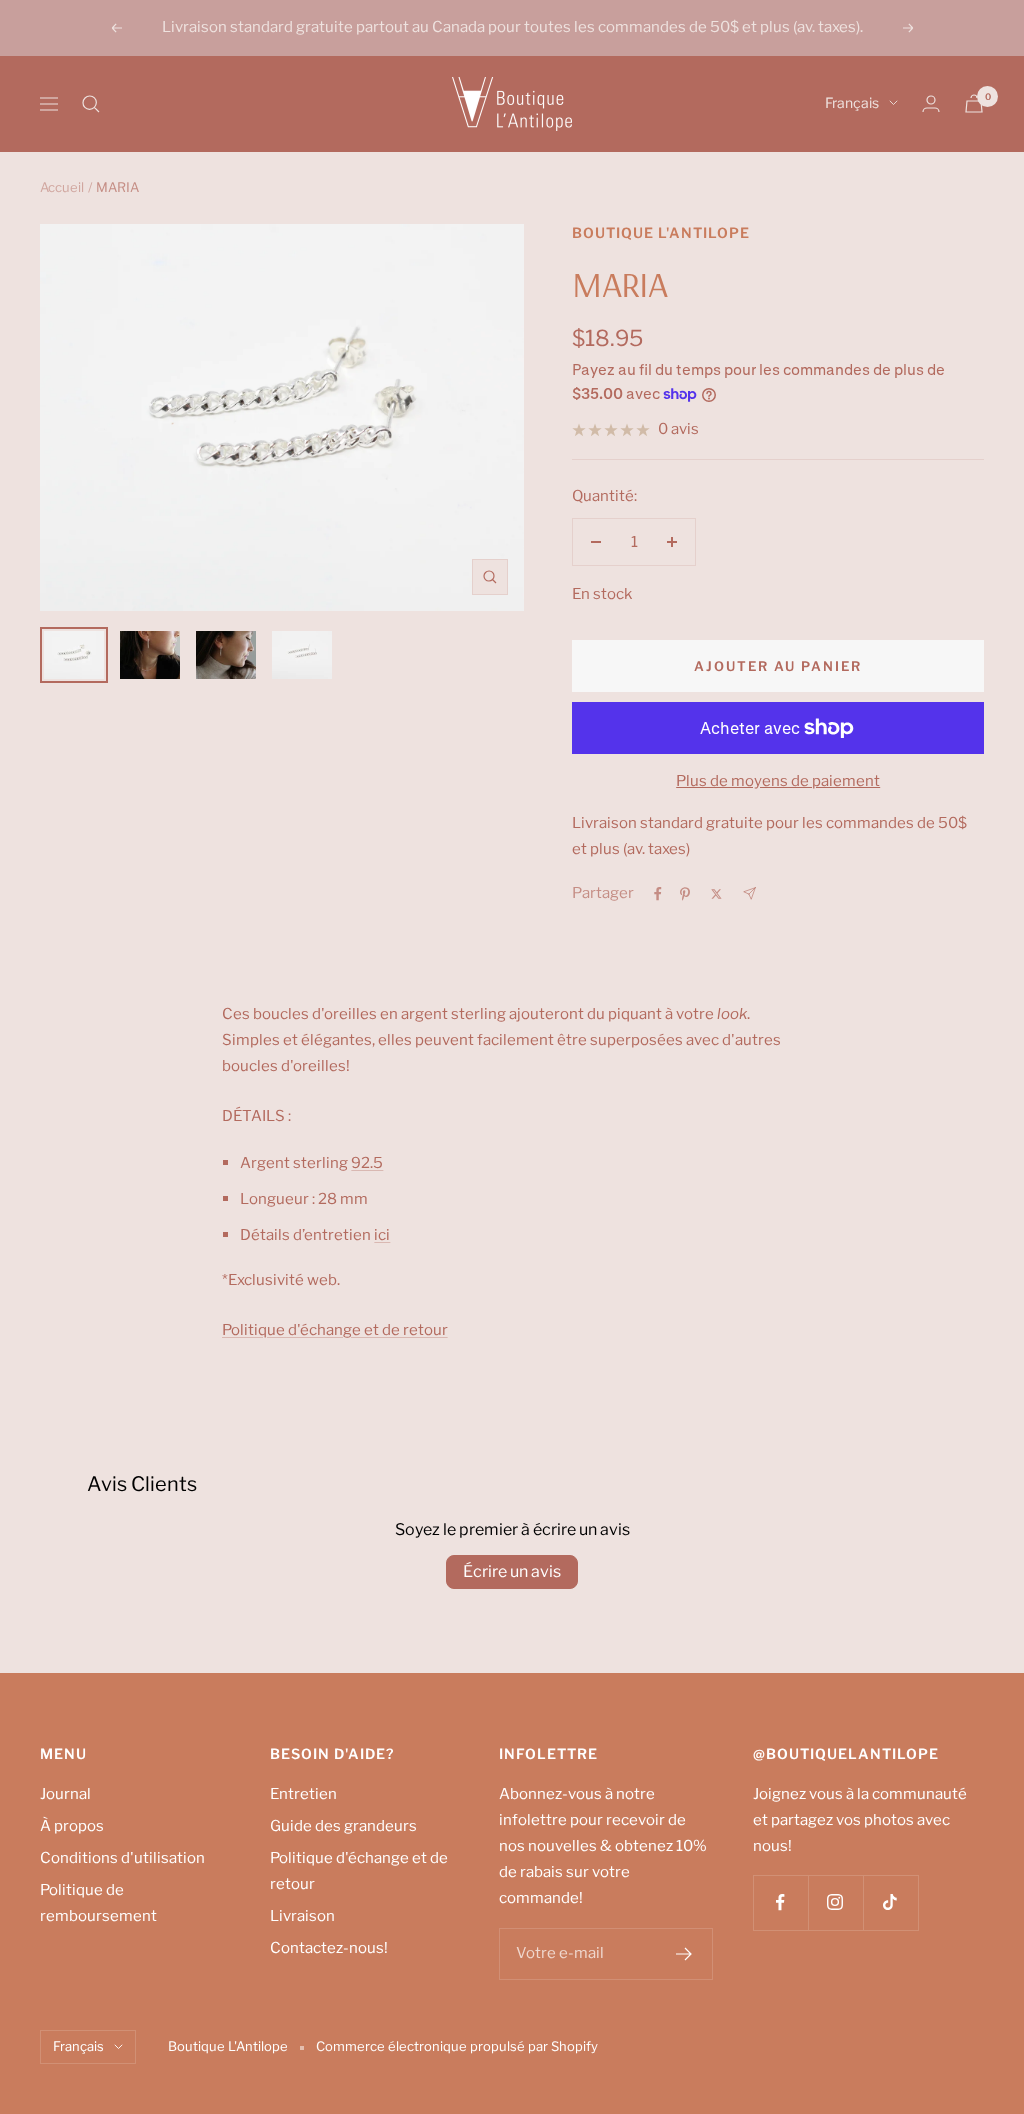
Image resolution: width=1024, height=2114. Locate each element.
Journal (65, 1794)
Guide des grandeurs (343, 1826)
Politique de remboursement (98, 1903)
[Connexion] (931, 103)
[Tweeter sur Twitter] (716, 894)
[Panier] (974, 103)
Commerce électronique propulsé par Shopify (457, 2046)
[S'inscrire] (684, 1954)
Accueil (62, 187)
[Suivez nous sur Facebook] (780, 1902)
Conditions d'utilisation (122, 1858)
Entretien (303, 1794)
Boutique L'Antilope (661, 232)
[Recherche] (91, 104)
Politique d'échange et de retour (359, 1871)
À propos (72, 1826)
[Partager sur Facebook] (658, 894)
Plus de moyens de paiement (778, 781)
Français (852, 102)
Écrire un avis (512, 1571)
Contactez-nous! (329, 1948)
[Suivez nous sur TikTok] (890, 1902)
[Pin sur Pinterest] (685, 894)
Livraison (302, 1916)
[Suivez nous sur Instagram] (835, 1902)
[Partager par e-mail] (749, 893)
